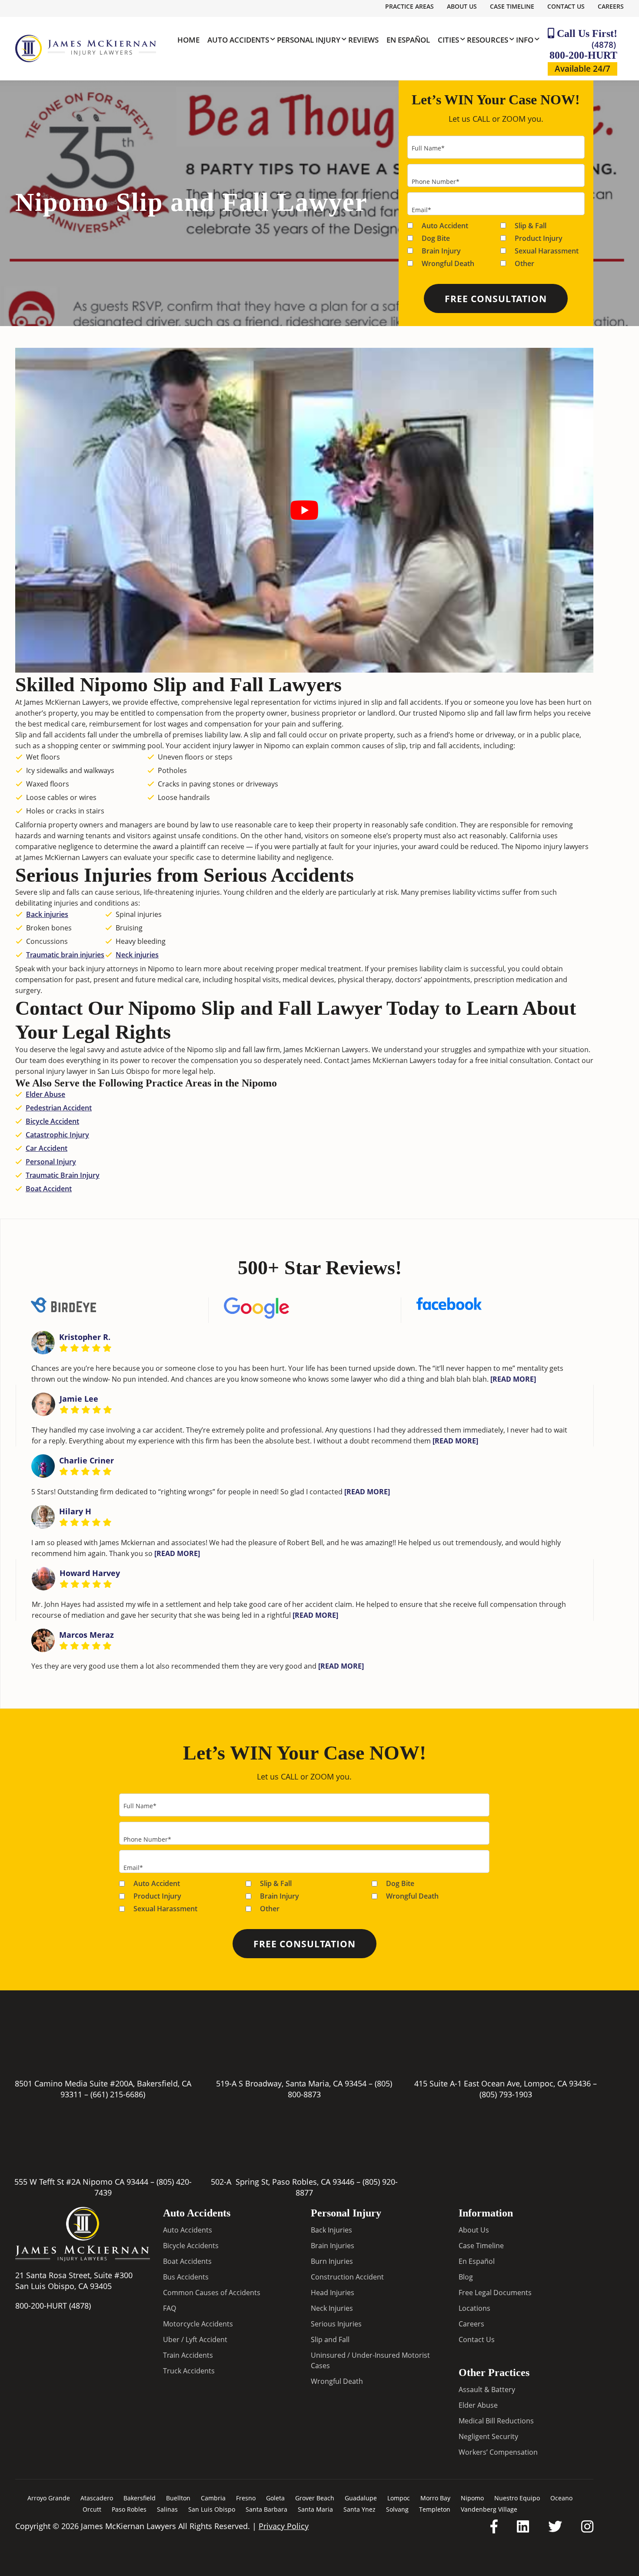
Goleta (275, 2498)
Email (421, 210)
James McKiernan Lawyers (66, 702)
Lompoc (399, 2498)
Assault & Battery (487, 2389)
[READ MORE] (513, 1379)
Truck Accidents (189, 2371)
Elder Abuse (45, 1094)
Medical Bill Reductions (496, 2421)
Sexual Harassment (547, 251)
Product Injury (539, 238)
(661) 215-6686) (118, 2094)
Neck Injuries (332, 2308)
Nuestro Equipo (517, 2498)
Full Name (428, 148)
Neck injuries (137, 955)
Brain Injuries (333, 2246)
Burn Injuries (332, 2261)
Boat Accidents (187, 2261)
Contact (337, 1060)
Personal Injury (51, 1162)
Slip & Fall (531, 226)
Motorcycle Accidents (198, 2324)
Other (524, 263)
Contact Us (566, 6)
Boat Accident (49, 1189)
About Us (462, 6)
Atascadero (97, 2498)
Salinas (167, 2509)
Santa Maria (315, 2509)
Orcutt (92, 2509)
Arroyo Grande (49, 2498)
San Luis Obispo (212, 2509)
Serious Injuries (336, 2324)
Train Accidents (188, 2355)
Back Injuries (331, 2230)
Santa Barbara (266, 2509)
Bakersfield (140, 2498)
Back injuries (47, 914)
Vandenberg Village (489, 2509)
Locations (474, 2308)
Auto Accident (445, 226)
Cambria (213, 2498)
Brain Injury (441, 251)
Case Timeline (512, 6)
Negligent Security (488, 2436)
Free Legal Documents (495, 2293)
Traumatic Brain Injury (63, 1175)
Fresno (246, 2498)
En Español (477, 2261)
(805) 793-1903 (506, 2094)
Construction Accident (347, 2277)
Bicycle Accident (52, 1121)
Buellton (178, 2498)
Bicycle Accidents (191, 2246)
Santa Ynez (359, 2509)
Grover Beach (315, 2498)
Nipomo (472, 2498)
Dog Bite (436, 238)
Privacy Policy (284, 2526)
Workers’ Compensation (498, 2452)
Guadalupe (361, 2498)
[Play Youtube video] (304, 510)
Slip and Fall (330, 2339)
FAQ (170, 2308)
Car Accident (47, 1148)
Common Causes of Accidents (212, 2293)
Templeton (435, 2509)
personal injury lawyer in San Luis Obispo (82, 1071)
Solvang (397, 2509)
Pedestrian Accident (59, 1108)
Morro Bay (435, 2498)
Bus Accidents (186, 2277)
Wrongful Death (448, 263)
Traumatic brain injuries (65, 955)
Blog (466, 2277)
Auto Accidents (188, 2230)
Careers (611, 6)
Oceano (561, 2498)
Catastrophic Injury (57, 1135)
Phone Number (436, 182)
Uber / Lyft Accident (195, 2339)
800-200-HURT (583, 50)
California (525, 836)
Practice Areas (409, 6)
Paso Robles (129, 2509)
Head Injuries (333, 2293)
